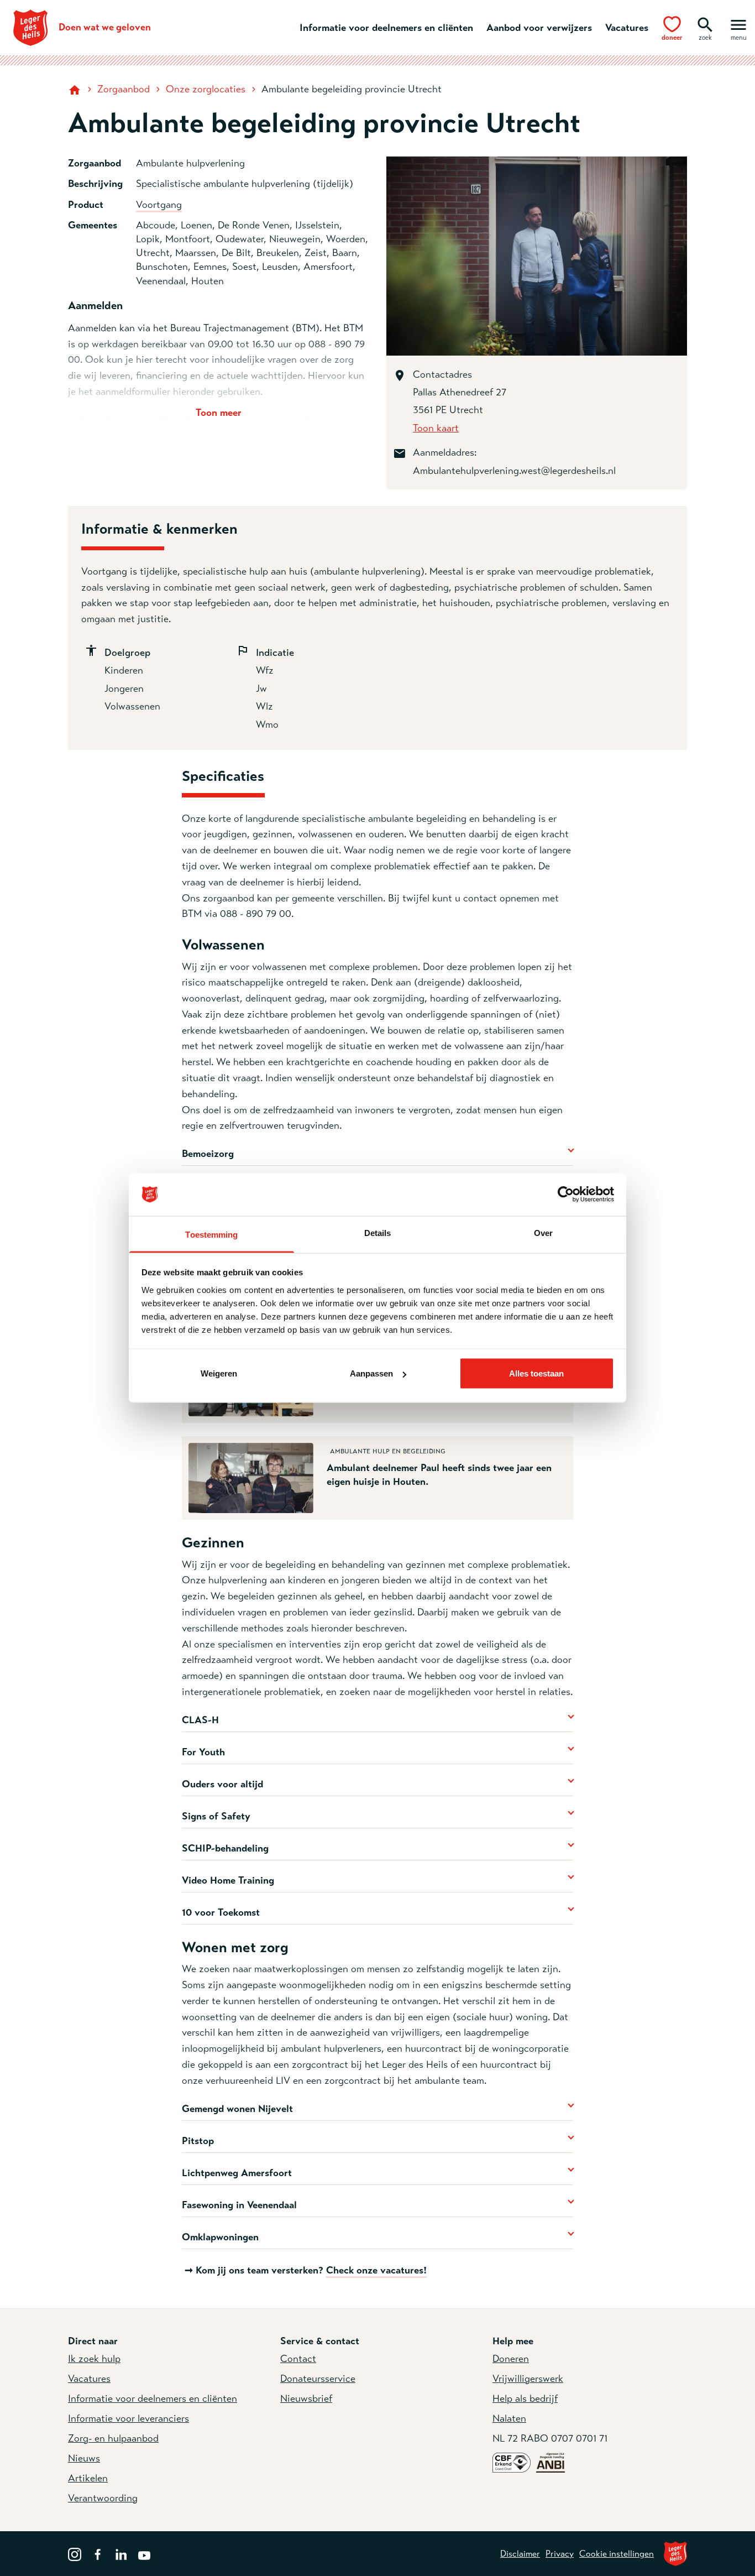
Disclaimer (520, 2554)
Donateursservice (318, 2379)
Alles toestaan (536, 1373)
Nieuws (84, 2458)
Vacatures (627, 28)
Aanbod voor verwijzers (539, 28)
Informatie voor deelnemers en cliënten (386, 28)
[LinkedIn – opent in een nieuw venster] (121, 2553)
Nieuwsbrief (306, 2398)
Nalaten (509, 2418)
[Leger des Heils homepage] (76, 89)
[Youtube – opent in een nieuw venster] (144, 2553)
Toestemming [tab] (211, 1234)
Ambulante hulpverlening (190, 163)
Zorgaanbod (124, 89)
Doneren (511, 2359)
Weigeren (219, 1373)
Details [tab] (378, 1232)
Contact (298, 2359)
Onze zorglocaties (206, 89)
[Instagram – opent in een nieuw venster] (75, 2553)
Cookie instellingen (617, 2554)
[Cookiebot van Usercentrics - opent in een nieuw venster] (566, 1195)
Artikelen (88, 2478)
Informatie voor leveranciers (129, 2418)
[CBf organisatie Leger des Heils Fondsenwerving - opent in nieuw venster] (512, 2462)
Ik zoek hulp (94, 2359)
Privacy (560, 2554)
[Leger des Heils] (675, 2554)
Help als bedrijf (525, 2398)
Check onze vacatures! (376, 2270)
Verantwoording (103, 2498)
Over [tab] (543, 1232)
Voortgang (159, 205)
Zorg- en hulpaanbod (113, 2438)
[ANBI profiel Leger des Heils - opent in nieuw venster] (550, 2462)
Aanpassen (371, 1373)
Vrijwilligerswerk (528, 2379)
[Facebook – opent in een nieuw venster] (98, 2553)
